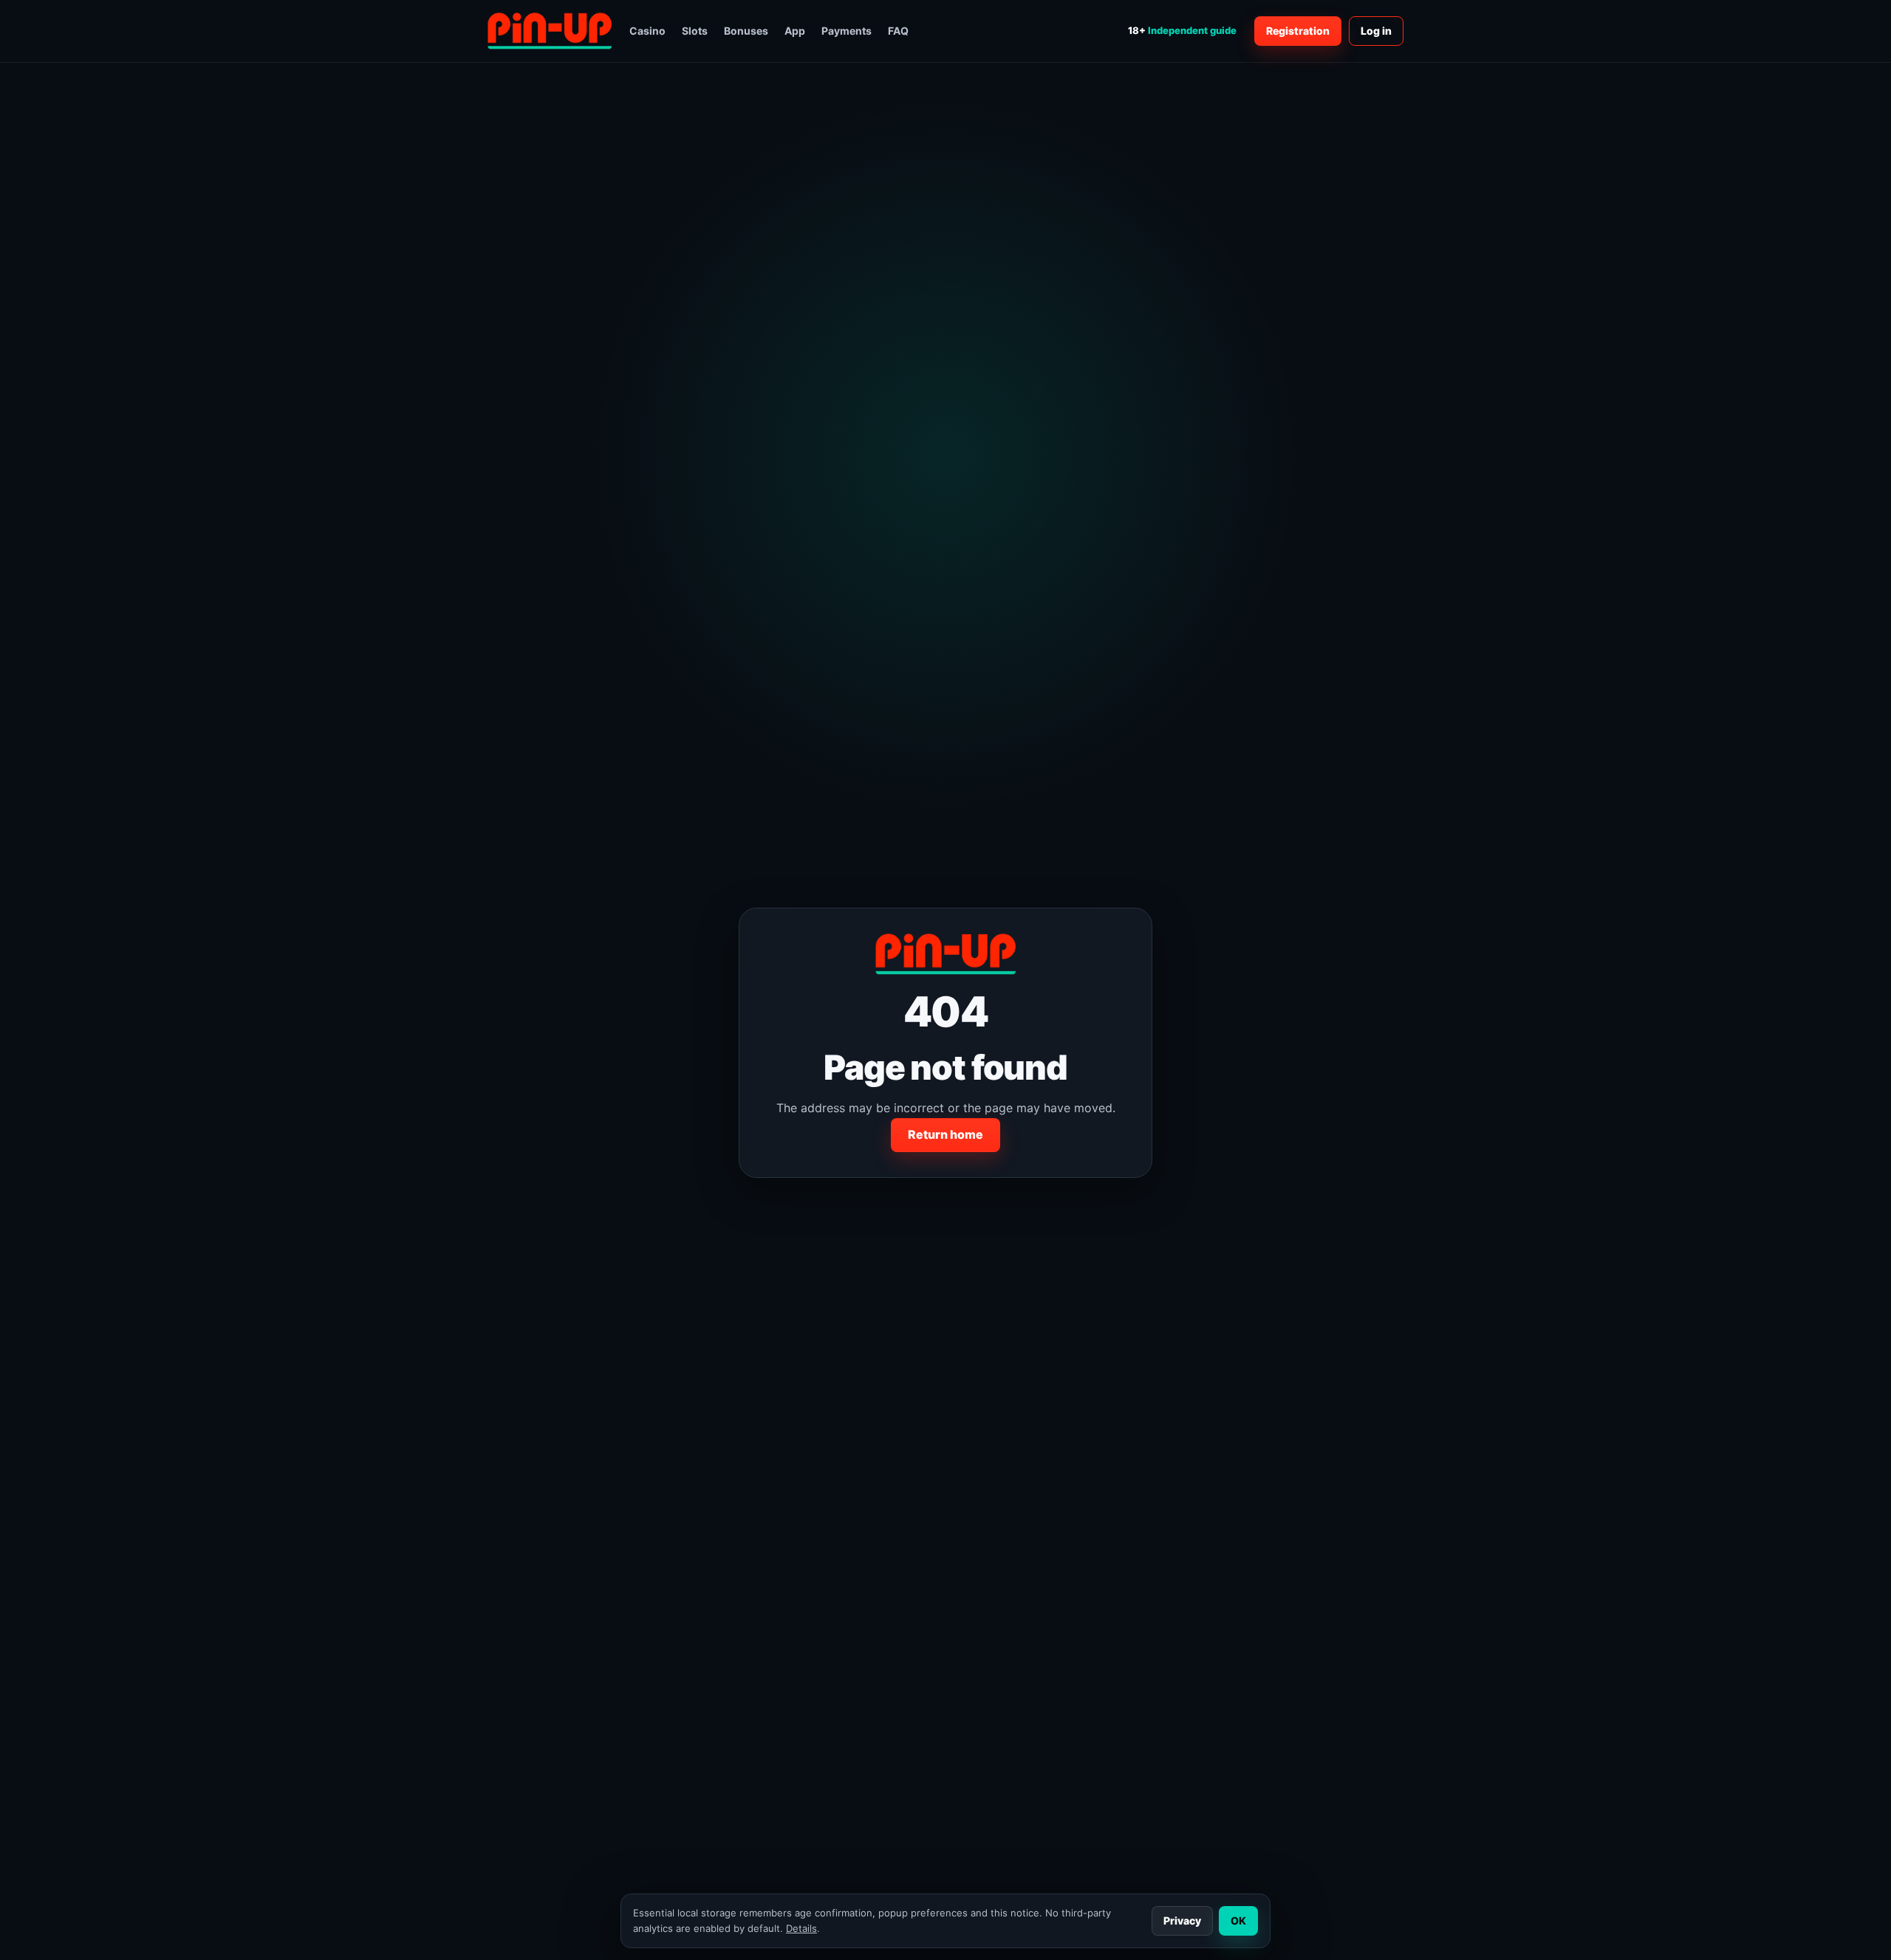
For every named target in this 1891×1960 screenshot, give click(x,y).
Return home (945, 1134)
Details (801, 1928)
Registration (1298, 31)
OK (1238, 1920)
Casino (647, 31)
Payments (847, 31)
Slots (695, 31)
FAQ (898, 31)
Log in (1376, 31)
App (795, 31)
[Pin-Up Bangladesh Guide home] (550, 31)
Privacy (1182, 1920)
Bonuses (746, 31)
